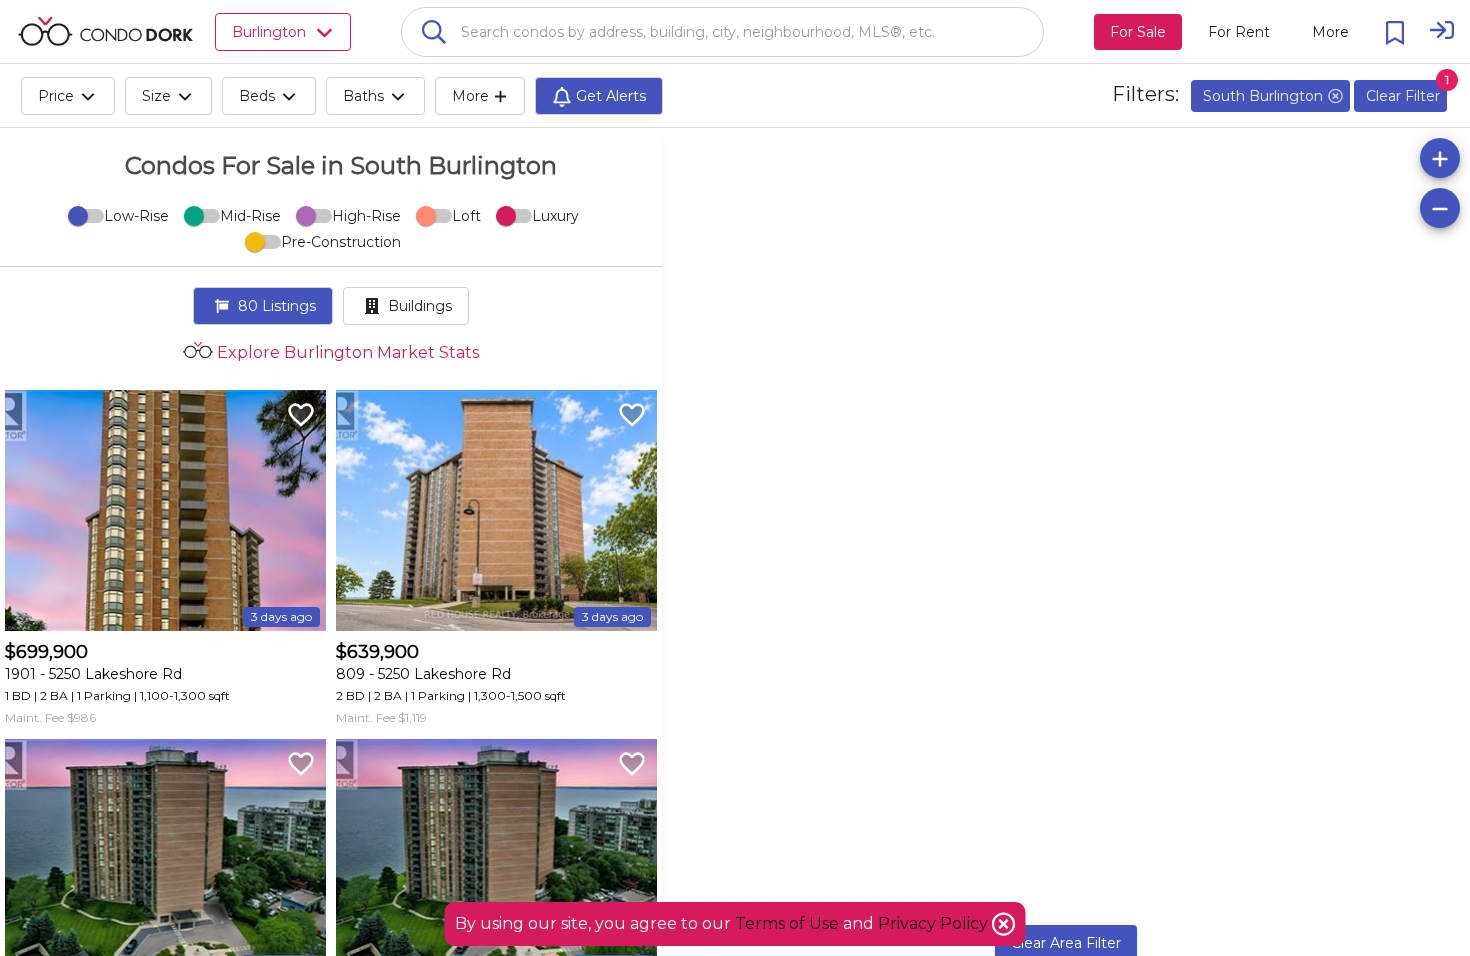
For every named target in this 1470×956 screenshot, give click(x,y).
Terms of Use (787, 923)
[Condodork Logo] (105, 31)
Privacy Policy (935, 923)
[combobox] (722, 32)
